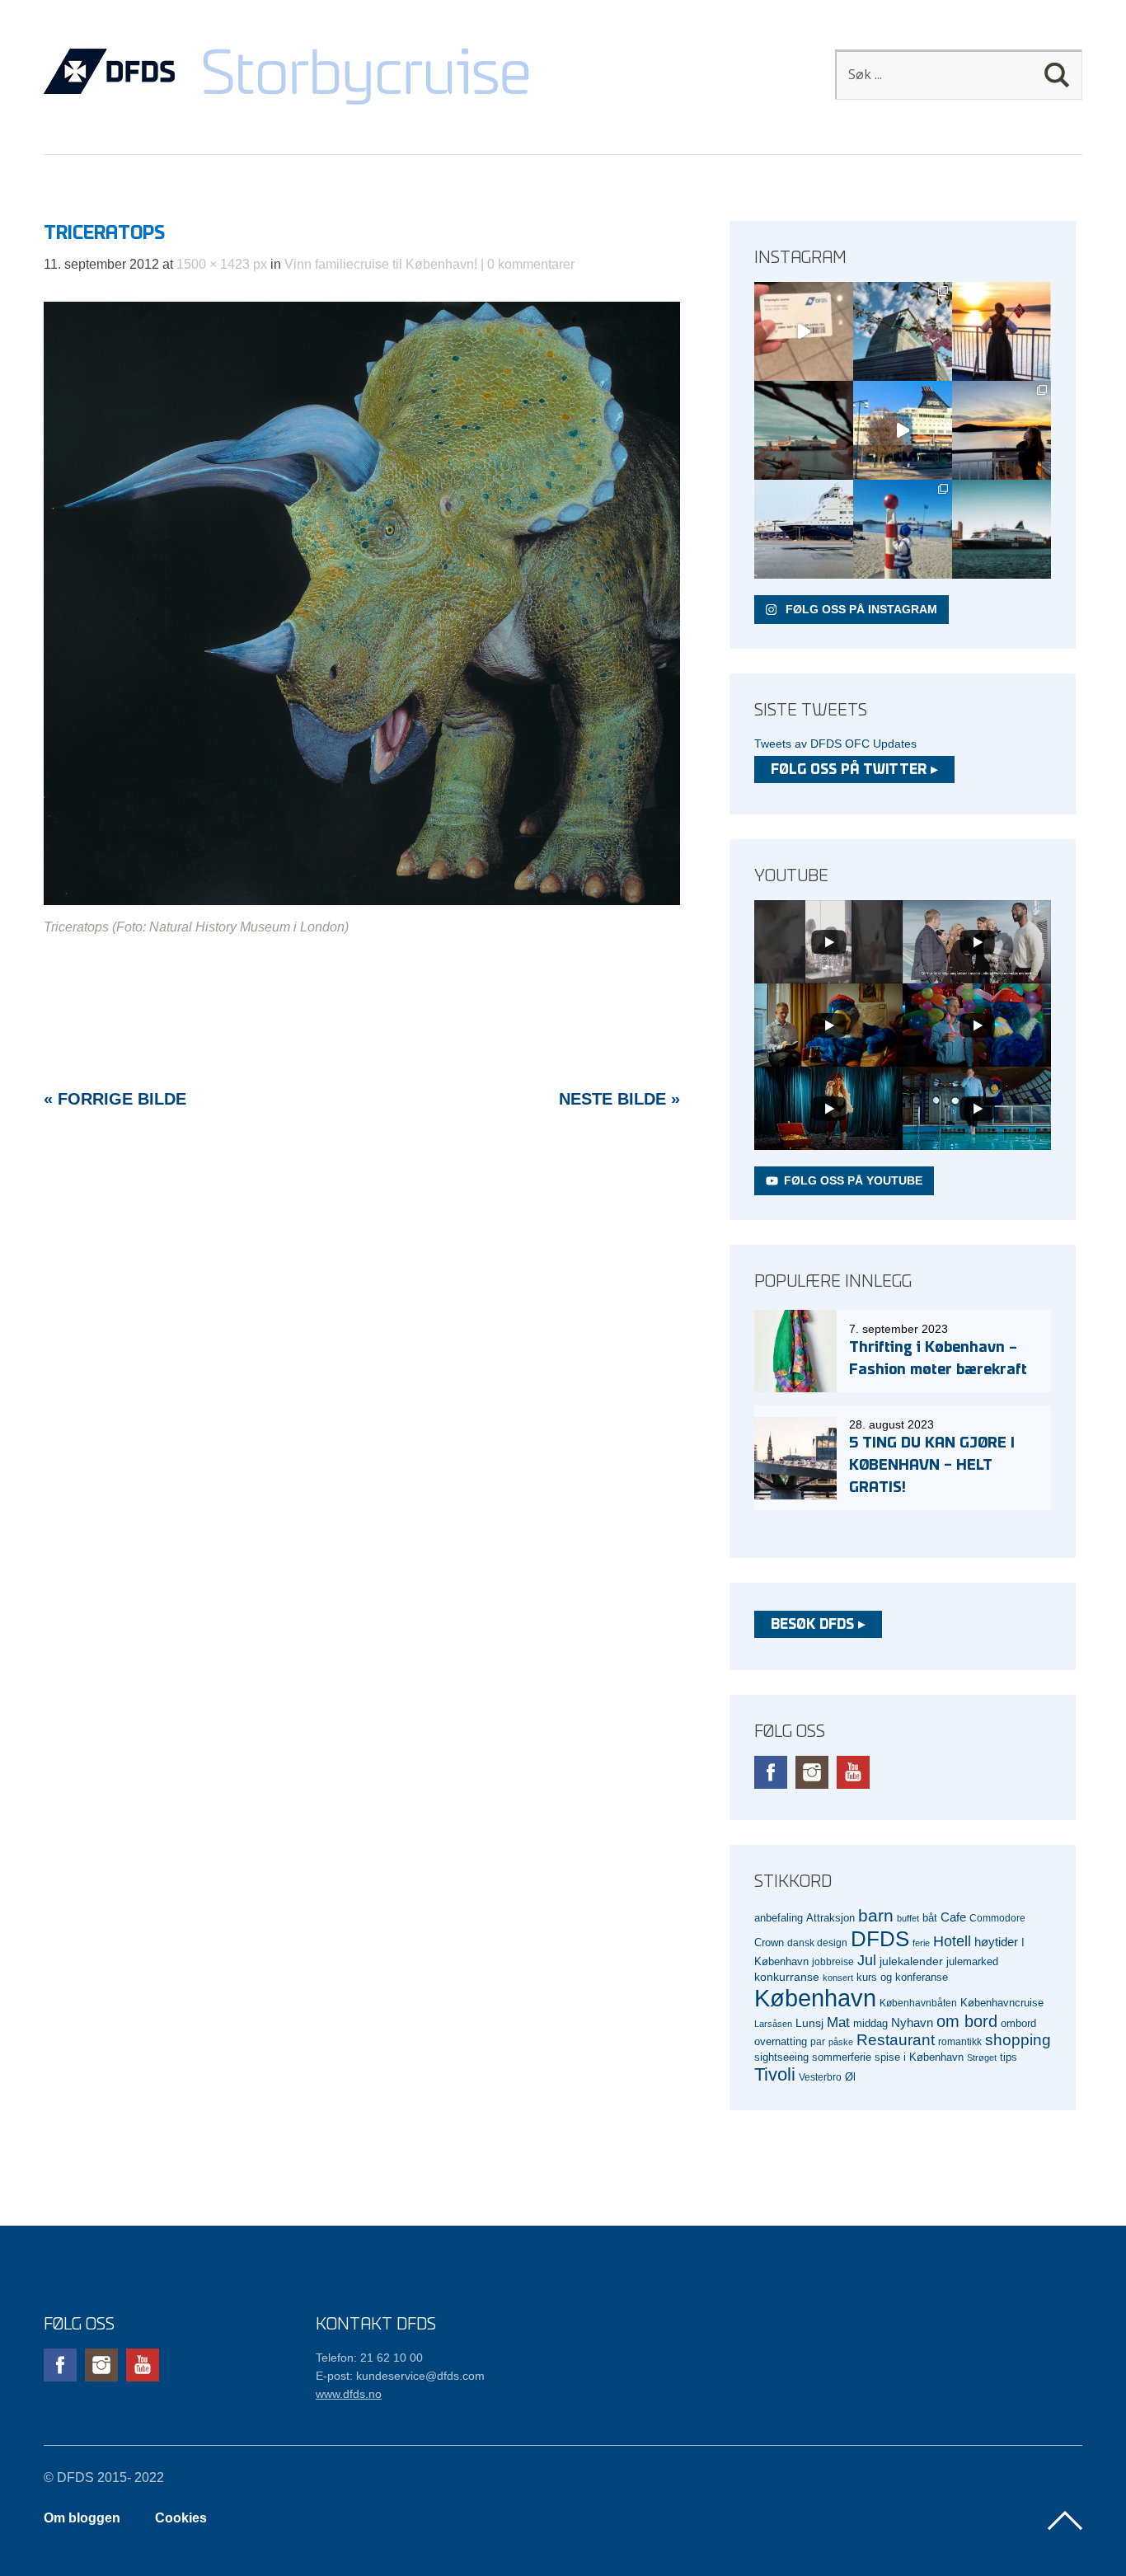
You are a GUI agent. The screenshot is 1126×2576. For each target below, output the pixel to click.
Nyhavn (912, 2023)
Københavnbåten (918, 2003)
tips (1009, 2057)
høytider (996, 1942)
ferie (921, 1943)
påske (841, 2042)
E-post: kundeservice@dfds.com (400, 2376)
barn (876, 1916)
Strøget (982, 2058)
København (815, 1998)
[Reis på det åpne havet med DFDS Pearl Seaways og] (1002, 529)
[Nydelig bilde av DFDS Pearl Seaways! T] (804, 430)
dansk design (817, 1943)
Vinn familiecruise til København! (381, 264)
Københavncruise (1002, 2003)
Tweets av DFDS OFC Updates (835, 744)
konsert (838, 1978)
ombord (1018, 2024)
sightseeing (781, 2057)
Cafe (953, 1917)
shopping (1018, 2040)
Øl (850, 2077)
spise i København (919, 2058)
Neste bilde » (619, 1099)
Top (1065, 2521)
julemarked (972, 1961)
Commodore (997, 1918)
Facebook (771, 1772)
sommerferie (842, 2058)
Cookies (181, 2518)
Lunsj (809, 2023)
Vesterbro (820, 2077)
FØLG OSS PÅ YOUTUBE (853, 1180)
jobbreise (833, 1961)
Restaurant (896, 2040)
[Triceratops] (362, 901)
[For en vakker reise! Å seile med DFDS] (903, 430)
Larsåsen (773, 2024)
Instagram (812, 1772)
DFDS (880, 1939)
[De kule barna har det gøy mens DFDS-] (903, 529)
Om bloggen (82, 2518)
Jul (867, 1960)
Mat (838, 2022)
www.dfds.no (349, 2394)
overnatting (781, 2041)
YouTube (853, 1772)
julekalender (911, 1961)
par (818, 2041)
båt (930, 1918)
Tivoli (775, 2074)
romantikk (960, 2041)
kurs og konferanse (902, 1977)
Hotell (952, 1941)
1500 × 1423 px (222, 264)
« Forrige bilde (115, 1099)
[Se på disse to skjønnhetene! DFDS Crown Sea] (804, 529)
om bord (967, 2021)
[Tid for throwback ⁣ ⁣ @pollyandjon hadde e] (1002, 430)
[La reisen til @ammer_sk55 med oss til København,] (804, 331)
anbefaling (779, 1918)
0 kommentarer (531, 264)
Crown (769, 1943)
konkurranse (787, 1977)
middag (870, 2023)
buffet (908, 1918)
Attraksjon (830, 1918)
